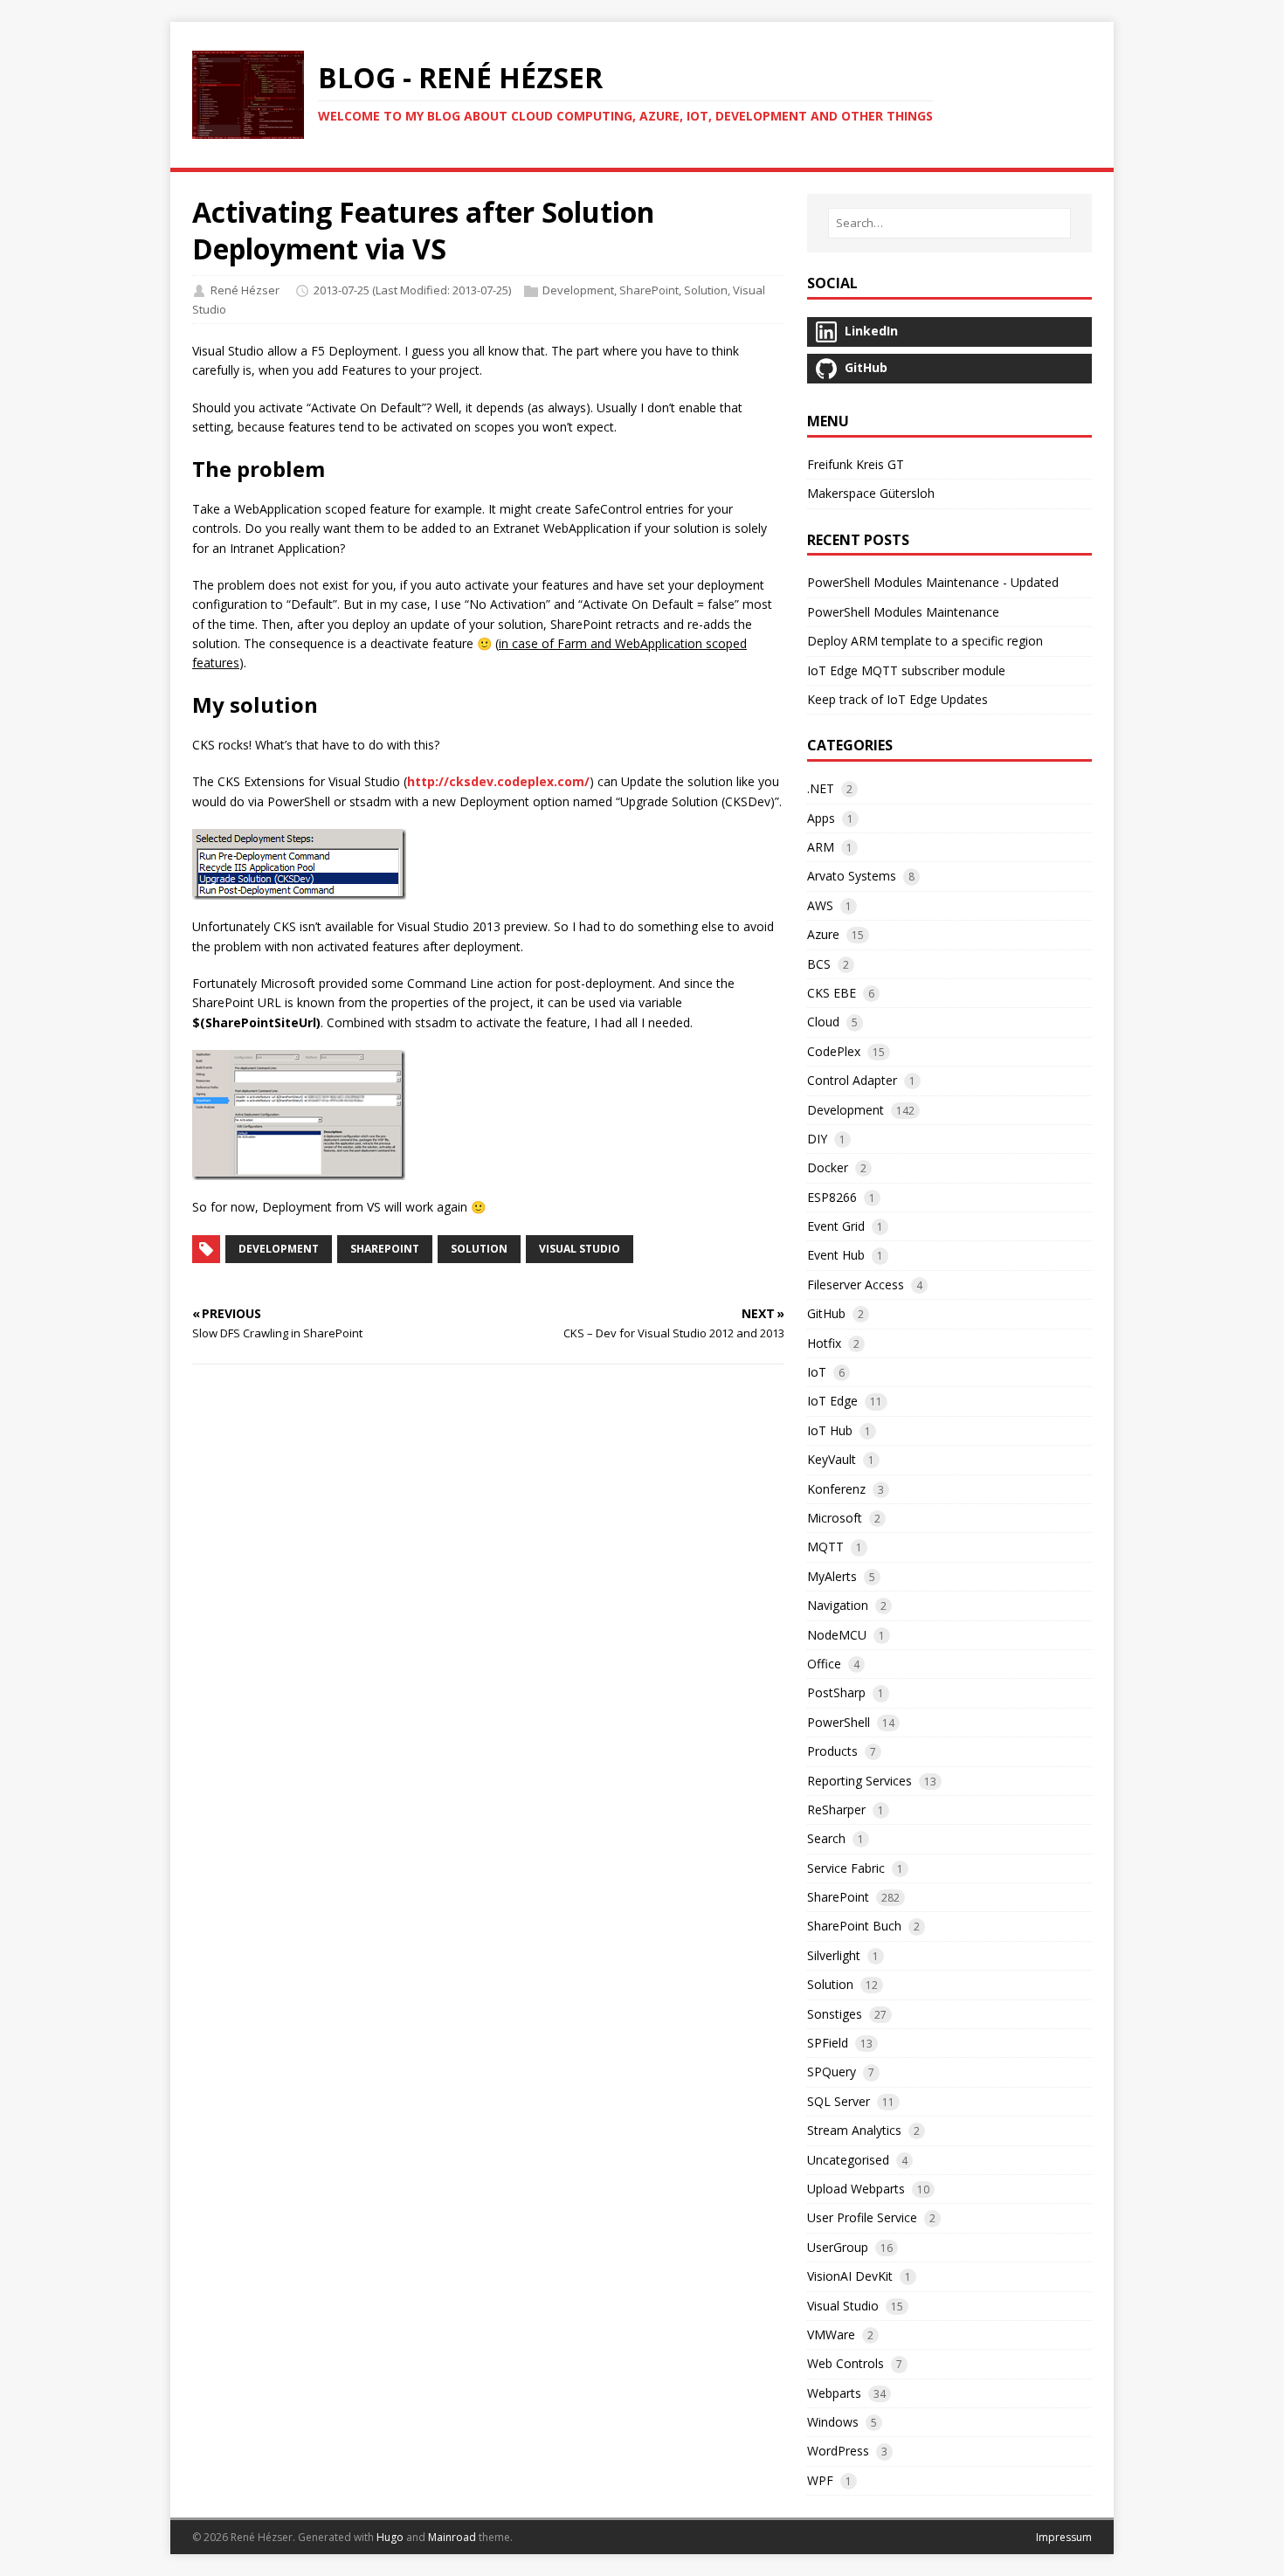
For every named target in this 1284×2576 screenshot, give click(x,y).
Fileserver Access (856, 1285)
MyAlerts (832, 1576)
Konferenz (836, 1489)
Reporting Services (859, 1781)
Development (578, 290)
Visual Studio (580, 1249)
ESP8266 (832, 1197)
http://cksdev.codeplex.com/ (498, 781)
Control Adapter (852, 1080)
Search (826, 1838)
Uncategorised (848, 2160)
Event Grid (836, 1226)
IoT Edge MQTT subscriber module (906, 670)
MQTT (825, 1547)
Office (824, 1664)
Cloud (823, 1022)
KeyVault (832, 1459)
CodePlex (834, 1051)
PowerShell (839, 1722)
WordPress (838, 2451)
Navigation (838, 1605)
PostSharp (836, 1692)
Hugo (390, 2537)
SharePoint (649, 290)
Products (832, 1751)
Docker (828, 1167)
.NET (821, 788)
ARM (821, 847)
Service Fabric (846, 1868)
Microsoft (835, 1518)
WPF (820, 2480)
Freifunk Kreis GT (856, 464)
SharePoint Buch (854, 1926)
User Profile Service (862, 2217)
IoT (817, 1372)
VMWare (831, 2334)
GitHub (826, 1313)
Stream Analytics (854, 2130)
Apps (821, 818)
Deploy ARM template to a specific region (925, 641)
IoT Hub (830, 1430)
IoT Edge (832, 1401)
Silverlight (834, 1955)
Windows (833, 2422)
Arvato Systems (852, 876)
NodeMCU (837, 1635)
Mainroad (452, 2537)
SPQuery (832, 2072)
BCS (819, 964)
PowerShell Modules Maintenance (903, 612)
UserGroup (838, 2247)
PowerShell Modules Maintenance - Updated (933, 582)
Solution (706, 290)
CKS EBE (832, 993)
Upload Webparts (856, 2189)
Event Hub (836, 1255)
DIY (817, 1139)
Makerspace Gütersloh (871, 493)
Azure (823, 934)
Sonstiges (835, 2014)
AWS (820, 905)
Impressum (1064, 2537)
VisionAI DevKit (850, 2276)
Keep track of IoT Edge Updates (897, 699)
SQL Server (839, 2101)
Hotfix (824, 1343)
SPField (828, 2043)
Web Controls (846, 2363)
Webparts (834, 2393)
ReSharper (836, 1809)
